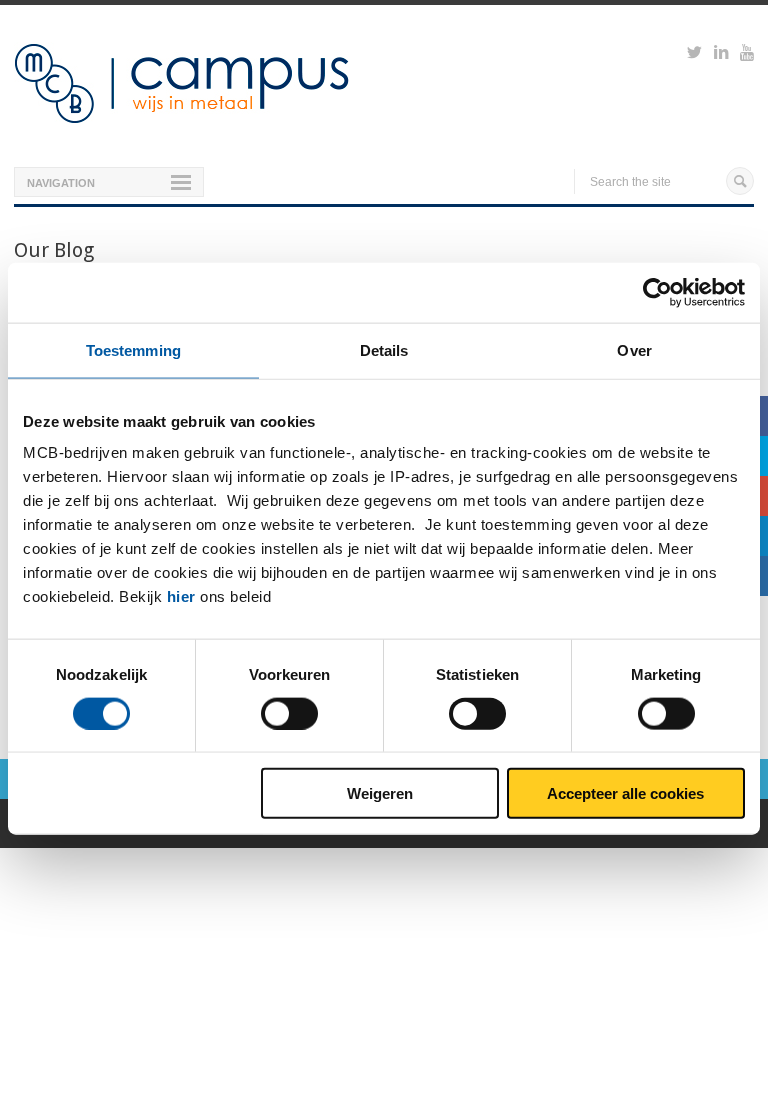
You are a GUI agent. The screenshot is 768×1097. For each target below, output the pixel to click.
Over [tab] (634, 349)
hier (181, 596)
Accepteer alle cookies (625, 793)
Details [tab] (384, 349)
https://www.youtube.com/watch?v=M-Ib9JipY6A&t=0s (747, 55)
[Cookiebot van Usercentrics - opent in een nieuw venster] (657, 292)
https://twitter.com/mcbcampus (694, 55)
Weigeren (380, 793)
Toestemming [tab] (133, 349)
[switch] (289, 713)
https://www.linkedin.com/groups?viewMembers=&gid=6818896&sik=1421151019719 (721, 55)
